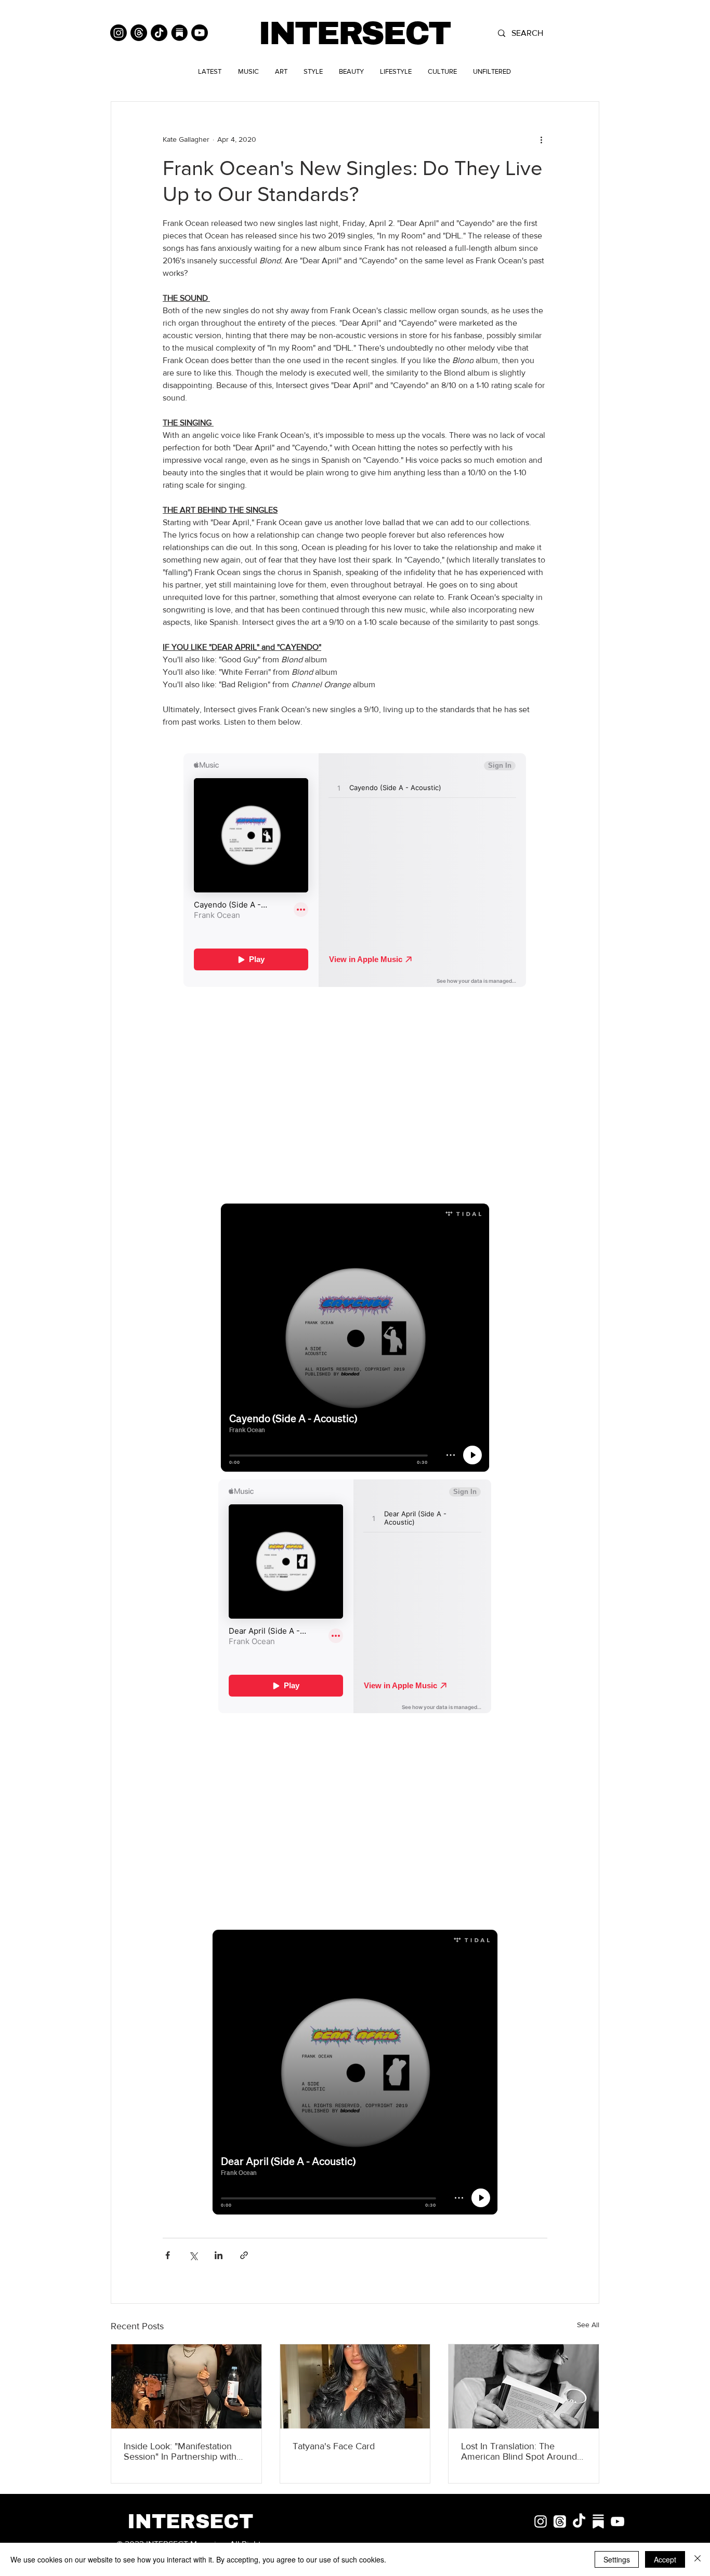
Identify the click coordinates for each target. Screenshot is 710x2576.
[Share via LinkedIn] (219, 2255)
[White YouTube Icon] (617, 2521)
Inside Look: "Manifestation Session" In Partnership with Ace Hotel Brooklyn (180, 2451)
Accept (665, 2559)
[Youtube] (200, 33)
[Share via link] (244, 2255)
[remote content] (355, 871)
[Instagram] (119, 33)
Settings (617, 2559)
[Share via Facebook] (168, 2255)
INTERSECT (354, 34)
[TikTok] (159, 33)
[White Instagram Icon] (541, 2521)
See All (588, 2325)
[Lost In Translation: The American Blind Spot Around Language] (524, 2386)
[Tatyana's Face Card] (355, 2386)
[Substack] (179, 33)
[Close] (698, 2559)
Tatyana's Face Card (334, 2446)
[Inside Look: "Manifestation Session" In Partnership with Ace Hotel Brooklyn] (186, 2386)
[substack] (598, 2521)
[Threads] (139, 33)
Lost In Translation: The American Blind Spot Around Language (519, 2451)
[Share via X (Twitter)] (193, 2255)
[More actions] (541, 139)
